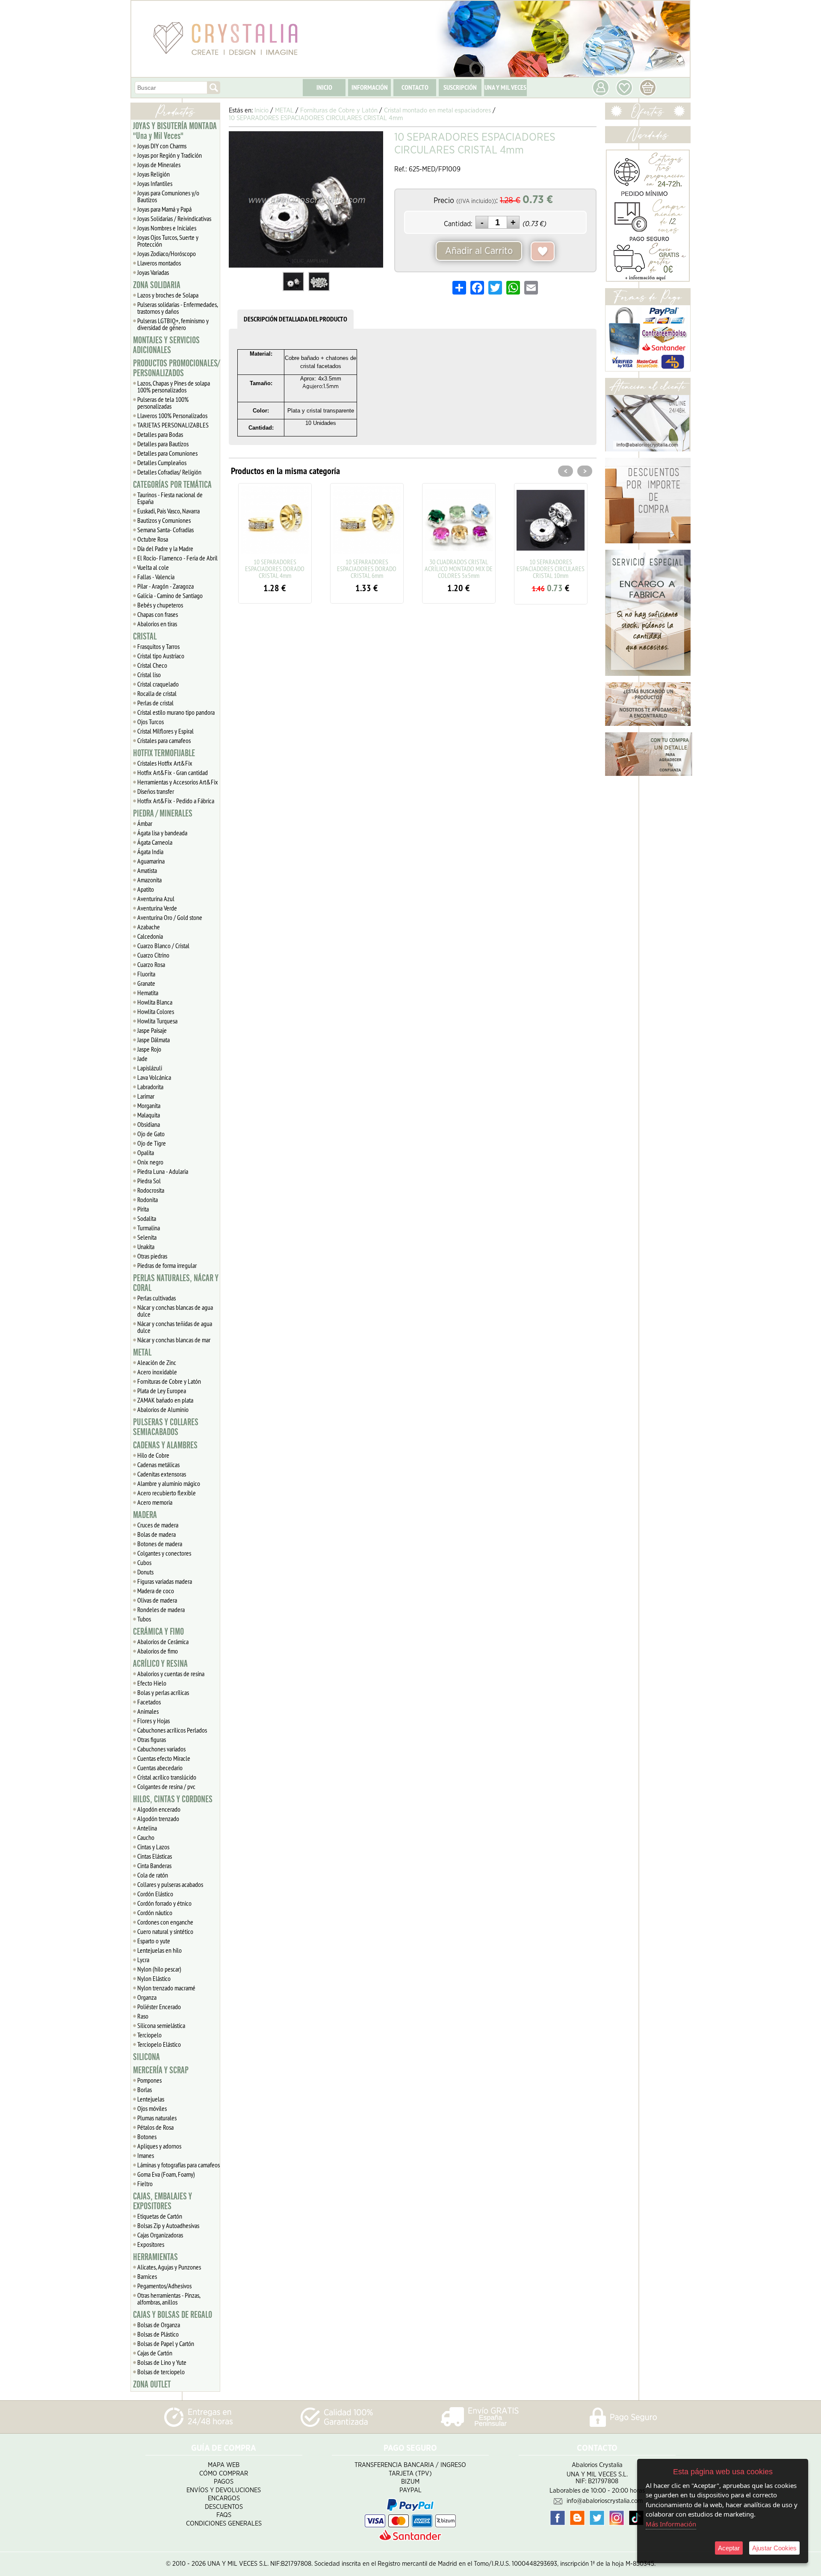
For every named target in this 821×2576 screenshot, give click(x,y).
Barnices (147, 2276)
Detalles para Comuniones (167, 453)
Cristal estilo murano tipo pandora (176, 712)
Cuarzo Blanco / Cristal (163, 946)
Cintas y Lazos (153, 1847)
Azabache (149, 927)
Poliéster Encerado (159, 2007)
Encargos (224, 2498)
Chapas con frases (158, 614)
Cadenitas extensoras (162, 1474)
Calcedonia (150, 936)
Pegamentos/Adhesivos (164, 2286)
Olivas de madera (157, 1600)
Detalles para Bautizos (163, 444)
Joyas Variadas (153, 272)
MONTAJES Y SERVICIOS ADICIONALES (166, 345)
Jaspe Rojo (149, 1049)
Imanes (146, 2155)
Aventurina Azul (156, 899)
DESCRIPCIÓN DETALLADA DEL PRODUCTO (295, 319)
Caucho (146, 1837)
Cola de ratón (153, 1875)
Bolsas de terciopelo (161, 2372)
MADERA (145, 1515)
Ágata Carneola (155, 842)
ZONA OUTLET (152, 2384)
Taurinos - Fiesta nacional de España (170, 498)
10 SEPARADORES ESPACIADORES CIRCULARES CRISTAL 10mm (473, 569)
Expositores (151, 2244)
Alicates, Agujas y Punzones (169, 2267)
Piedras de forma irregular (167, 1265)
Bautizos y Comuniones (164, 520)
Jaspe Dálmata (154, 1040)
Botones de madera (160, 1544)
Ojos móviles (152, 2108)
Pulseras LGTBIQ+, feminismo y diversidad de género (173, 324)
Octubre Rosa (153, 539)
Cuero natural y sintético (165, 1931)
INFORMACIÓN (370, 87)
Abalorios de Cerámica (163, 1642)
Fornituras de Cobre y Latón (169, 1381)
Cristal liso (149, 675)
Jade (142, 1058)
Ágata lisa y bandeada (162, 833)
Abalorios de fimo (158, 1651)
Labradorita (150, 1087)
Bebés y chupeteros (160, 605)
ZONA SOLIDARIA (157, 285)
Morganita (149, 1105)
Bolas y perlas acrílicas (163, 1692)
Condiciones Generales (224, 2524)
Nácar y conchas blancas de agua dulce (175, 1311)
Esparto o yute (154, 1941)
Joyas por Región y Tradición (170, 155)
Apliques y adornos (159, 2146)
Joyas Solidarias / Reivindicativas (174, 218)
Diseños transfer (156, 791)
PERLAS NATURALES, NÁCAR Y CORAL (176, 1283)
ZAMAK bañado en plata (165, 1400)
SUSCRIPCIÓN (460, 87)
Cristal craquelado (158, 684)
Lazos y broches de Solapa (168, 295)
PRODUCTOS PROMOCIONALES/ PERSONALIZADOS (176, 368)
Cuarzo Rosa (151, 964)
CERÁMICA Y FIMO (158, 1632)
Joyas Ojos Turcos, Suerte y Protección (168, 241)
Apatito (146, 889)
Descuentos (224, 2507)
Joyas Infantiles (155, 183)
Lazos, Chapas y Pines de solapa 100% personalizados (174, 386)
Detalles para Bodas (160, 434)
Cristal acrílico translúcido (167, 1777)
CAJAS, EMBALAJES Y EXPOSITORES (162, 2201)
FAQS (224, 2515)
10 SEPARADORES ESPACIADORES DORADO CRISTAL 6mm (289, 569)
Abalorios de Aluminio (163, 1409)
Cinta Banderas (154, 1866)
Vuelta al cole (153, 567)
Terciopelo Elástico (159, 2044)
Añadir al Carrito (479, 251)
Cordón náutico (155, 1913)
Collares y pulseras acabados (170, 1884)
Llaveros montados (159, 263)
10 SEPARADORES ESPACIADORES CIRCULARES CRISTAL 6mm (565, 569)
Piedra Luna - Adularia (163, 1171)
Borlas (145, 2090)
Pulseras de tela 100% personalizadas (163, 403)
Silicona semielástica (161, 2025)
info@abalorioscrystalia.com (605, 2501)
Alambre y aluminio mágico (169, 1483)
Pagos (224, 2482)
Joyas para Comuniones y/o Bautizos (168, 196)
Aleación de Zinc (157, 1362)
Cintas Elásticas (155, 1856)
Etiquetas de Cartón (160, 2216)
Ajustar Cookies (774, 2548)
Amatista (147, 870)
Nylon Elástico (154, 1978)
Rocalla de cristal (157, 693)
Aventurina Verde (157, 908)
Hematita (148, 993)
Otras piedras (152, 1256)
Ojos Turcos (151, 722)
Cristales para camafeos (164, 740)
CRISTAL (145, 637)
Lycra (143, 1960)
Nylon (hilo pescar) (159, 1969)
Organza (147, 1997)
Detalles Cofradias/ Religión (169, 472)
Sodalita (147, 1218)
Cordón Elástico (155, 1894)
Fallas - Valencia (156, 577)
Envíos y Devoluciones (224, 2490)
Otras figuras (152, 1739)
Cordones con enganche (165, 1922)
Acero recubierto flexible (167, 1493)
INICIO (324, 87)
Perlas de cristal (155, 703)
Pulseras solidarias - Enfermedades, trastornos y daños (178, 308)
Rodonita (148, 1200)
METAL (142, 1353)
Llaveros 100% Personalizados (172, 416)
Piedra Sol (149, 1181)
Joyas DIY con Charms (162, 146)
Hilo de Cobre (153, 1455)
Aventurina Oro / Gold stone (170, 917)
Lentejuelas (151, 2099)
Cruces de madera (158, 1525)
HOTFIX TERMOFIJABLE (164, 753)
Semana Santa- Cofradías (165, 530)
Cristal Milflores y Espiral (165, 731)
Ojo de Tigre (152, 1143)
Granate (146, 983)
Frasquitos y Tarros (158, 646)
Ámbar (145, 823)
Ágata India (150, 852)
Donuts (145, 1572)
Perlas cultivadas (157, 1298)
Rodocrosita (151, 1190)
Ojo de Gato (151, 1134)
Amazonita (149, 880)
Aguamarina (151, 861)
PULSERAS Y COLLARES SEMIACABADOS (166, 1427)
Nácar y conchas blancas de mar (174, 1340)
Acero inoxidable (157, 1372)
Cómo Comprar (224, 2474)
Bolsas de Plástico (158, 2334)
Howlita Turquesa (157, 1021)
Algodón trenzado (158, 1819)
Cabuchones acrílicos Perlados (172, 1730)
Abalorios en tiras (157, 624)
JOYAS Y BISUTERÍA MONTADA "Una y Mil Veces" (175, 131)
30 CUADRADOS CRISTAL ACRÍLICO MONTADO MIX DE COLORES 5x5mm (381, 569)
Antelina (147, 1828)
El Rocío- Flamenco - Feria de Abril (177, 558)
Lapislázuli (150, 1068)
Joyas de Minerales (159, 165)
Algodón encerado (159, 1809)
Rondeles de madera (161, 1609)
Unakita (146, 1247)
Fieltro (145, 2184)
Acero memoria (155, 1502)
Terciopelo (149, 2035)
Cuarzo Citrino (153, 955)
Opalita (146, 1152)
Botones (147, 2137)
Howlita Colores (156, 1011)
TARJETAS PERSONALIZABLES (173, 425)
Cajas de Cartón (155, 2353)
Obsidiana (149, 1124)
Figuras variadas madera (165, 1581)
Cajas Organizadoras (160, 2235)
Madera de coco (156, 1591)
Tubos (144, 1619)
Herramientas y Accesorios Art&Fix (178, 782)
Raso (143, 2016)
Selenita (147, 1237)
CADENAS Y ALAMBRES (165, 1445)
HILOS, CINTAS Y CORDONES (173, 1799)
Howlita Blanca (155, 1002)
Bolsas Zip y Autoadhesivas (168, 2225)
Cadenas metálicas (158, 1465)
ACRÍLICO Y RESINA (160, 1664)
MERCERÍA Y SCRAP (161, 2070)
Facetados (149, 1702)
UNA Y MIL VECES (505, 87)
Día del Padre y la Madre (165, 548)
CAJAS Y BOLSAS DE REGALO (173, 2315)
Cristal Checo (152, 665)
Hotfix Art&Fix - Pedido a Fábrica (176, 801)
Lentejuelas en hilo (159, 1950)
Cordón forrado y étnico (164, 1903)
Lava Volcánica (154, 1077)
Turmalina (149, 1228)
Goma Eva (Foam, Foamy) (166, 2174)
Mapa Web (224, 2465)
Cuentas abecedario (160, 1768)
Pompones (149, 2080)
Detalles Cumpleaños (162, 463)
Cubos (144, 1562)
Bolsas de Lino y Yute (162, 2362)
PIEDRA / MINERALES (163, 813)
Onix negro (150, 1162)
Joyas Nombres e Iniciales (167, 228)
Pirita (143, 1209)
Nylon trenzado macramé (166, 1988)
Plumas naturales (157, 2118)
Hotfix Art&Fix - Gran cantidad (173, 772)
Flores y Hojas (154, 1721)
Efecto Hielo (152, 1683)
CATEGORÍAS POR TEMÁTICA (172, 485)
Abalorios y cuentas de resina (171, 1674)
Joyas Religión (154, 174)
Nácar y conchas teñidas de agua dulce (175, 1327)
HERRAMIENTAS (155, 2257)
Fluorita (146, 974)
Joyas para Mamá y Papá (164, 209)
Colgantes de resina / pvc (166, 1786)
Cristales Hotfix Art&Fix (165, 763)
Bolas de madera (157, 1534)
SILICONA (146, 2057)
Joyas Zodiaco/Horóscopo (167, 253)
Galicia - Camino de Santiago (170, 595)
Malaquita (149, 1115)
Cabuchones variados (161, 1749)
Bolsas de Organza (159, 2325)
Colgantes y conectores (164, 1553)
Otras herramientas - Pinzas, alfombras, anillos (169, 2299)
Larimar (146, 1096)
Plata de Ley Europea (162, 1391)
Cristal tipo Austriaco (161, 656)
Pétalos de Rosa (155, 2127)
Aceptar (729, 2548)
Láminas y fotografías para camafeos (179, 2165)
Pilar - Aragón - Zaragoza (165, 586)
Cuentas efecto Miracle (164, 1758)
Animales (148, 1711)
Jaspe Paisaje (152, 1030)
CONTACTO (415, 87)
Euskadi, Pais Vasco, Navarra (168, 511)
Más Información (671, 2524)
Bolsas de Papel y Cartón (166, 2343)
